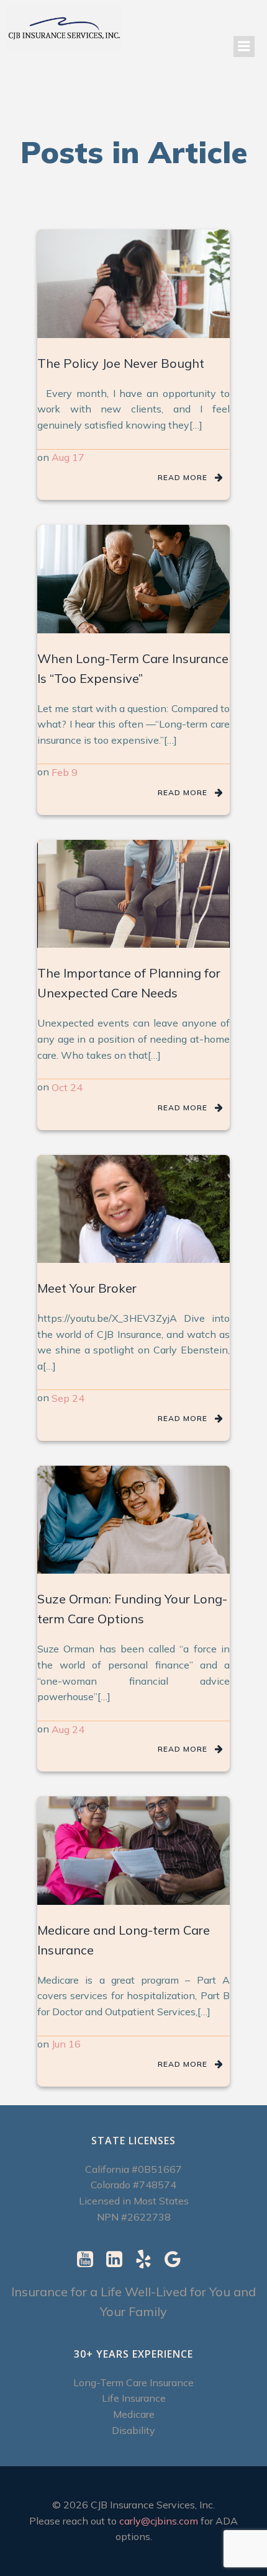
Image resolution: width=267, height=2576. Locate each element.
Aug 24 (68, 1729)
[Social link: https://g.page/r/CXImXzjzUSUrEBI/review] (177, 2260)
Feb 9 (65, 772)
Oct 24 (67, 1087)
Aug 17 (68, 457)
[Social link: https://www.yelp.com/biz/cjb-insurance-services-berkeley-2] (148, 2260)
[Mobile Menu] (244, 47)
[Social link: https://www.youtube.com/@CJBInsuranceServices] (90, 2260)
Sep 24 (68, 1398)
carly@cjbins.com (159, 2521)
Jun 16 (66, 2044)
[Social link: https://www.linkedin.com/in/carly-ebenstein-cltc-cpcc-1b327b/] (119, 2260)
